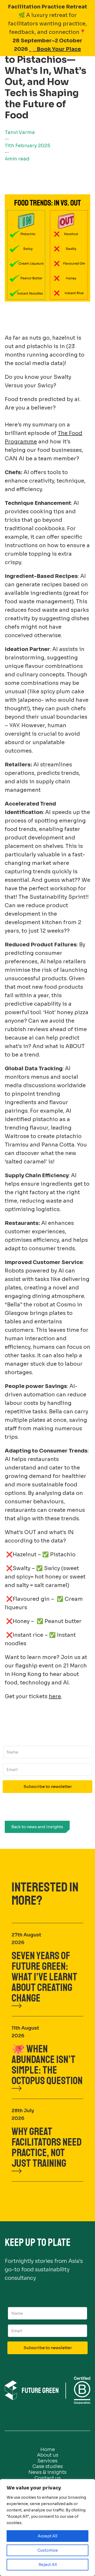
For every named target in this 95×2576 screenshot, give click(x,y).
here (55, 1696)
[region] (47, 2528)
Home (48, 2449)
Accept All (47, 2536)
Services (47, 2461)
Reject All (48, 2565)
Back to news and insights (37, 1827)
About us (48, 2455)
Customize (48, 2550)
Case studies (48, 2466)
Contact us (48, 2478)
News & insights (47, 2472)
